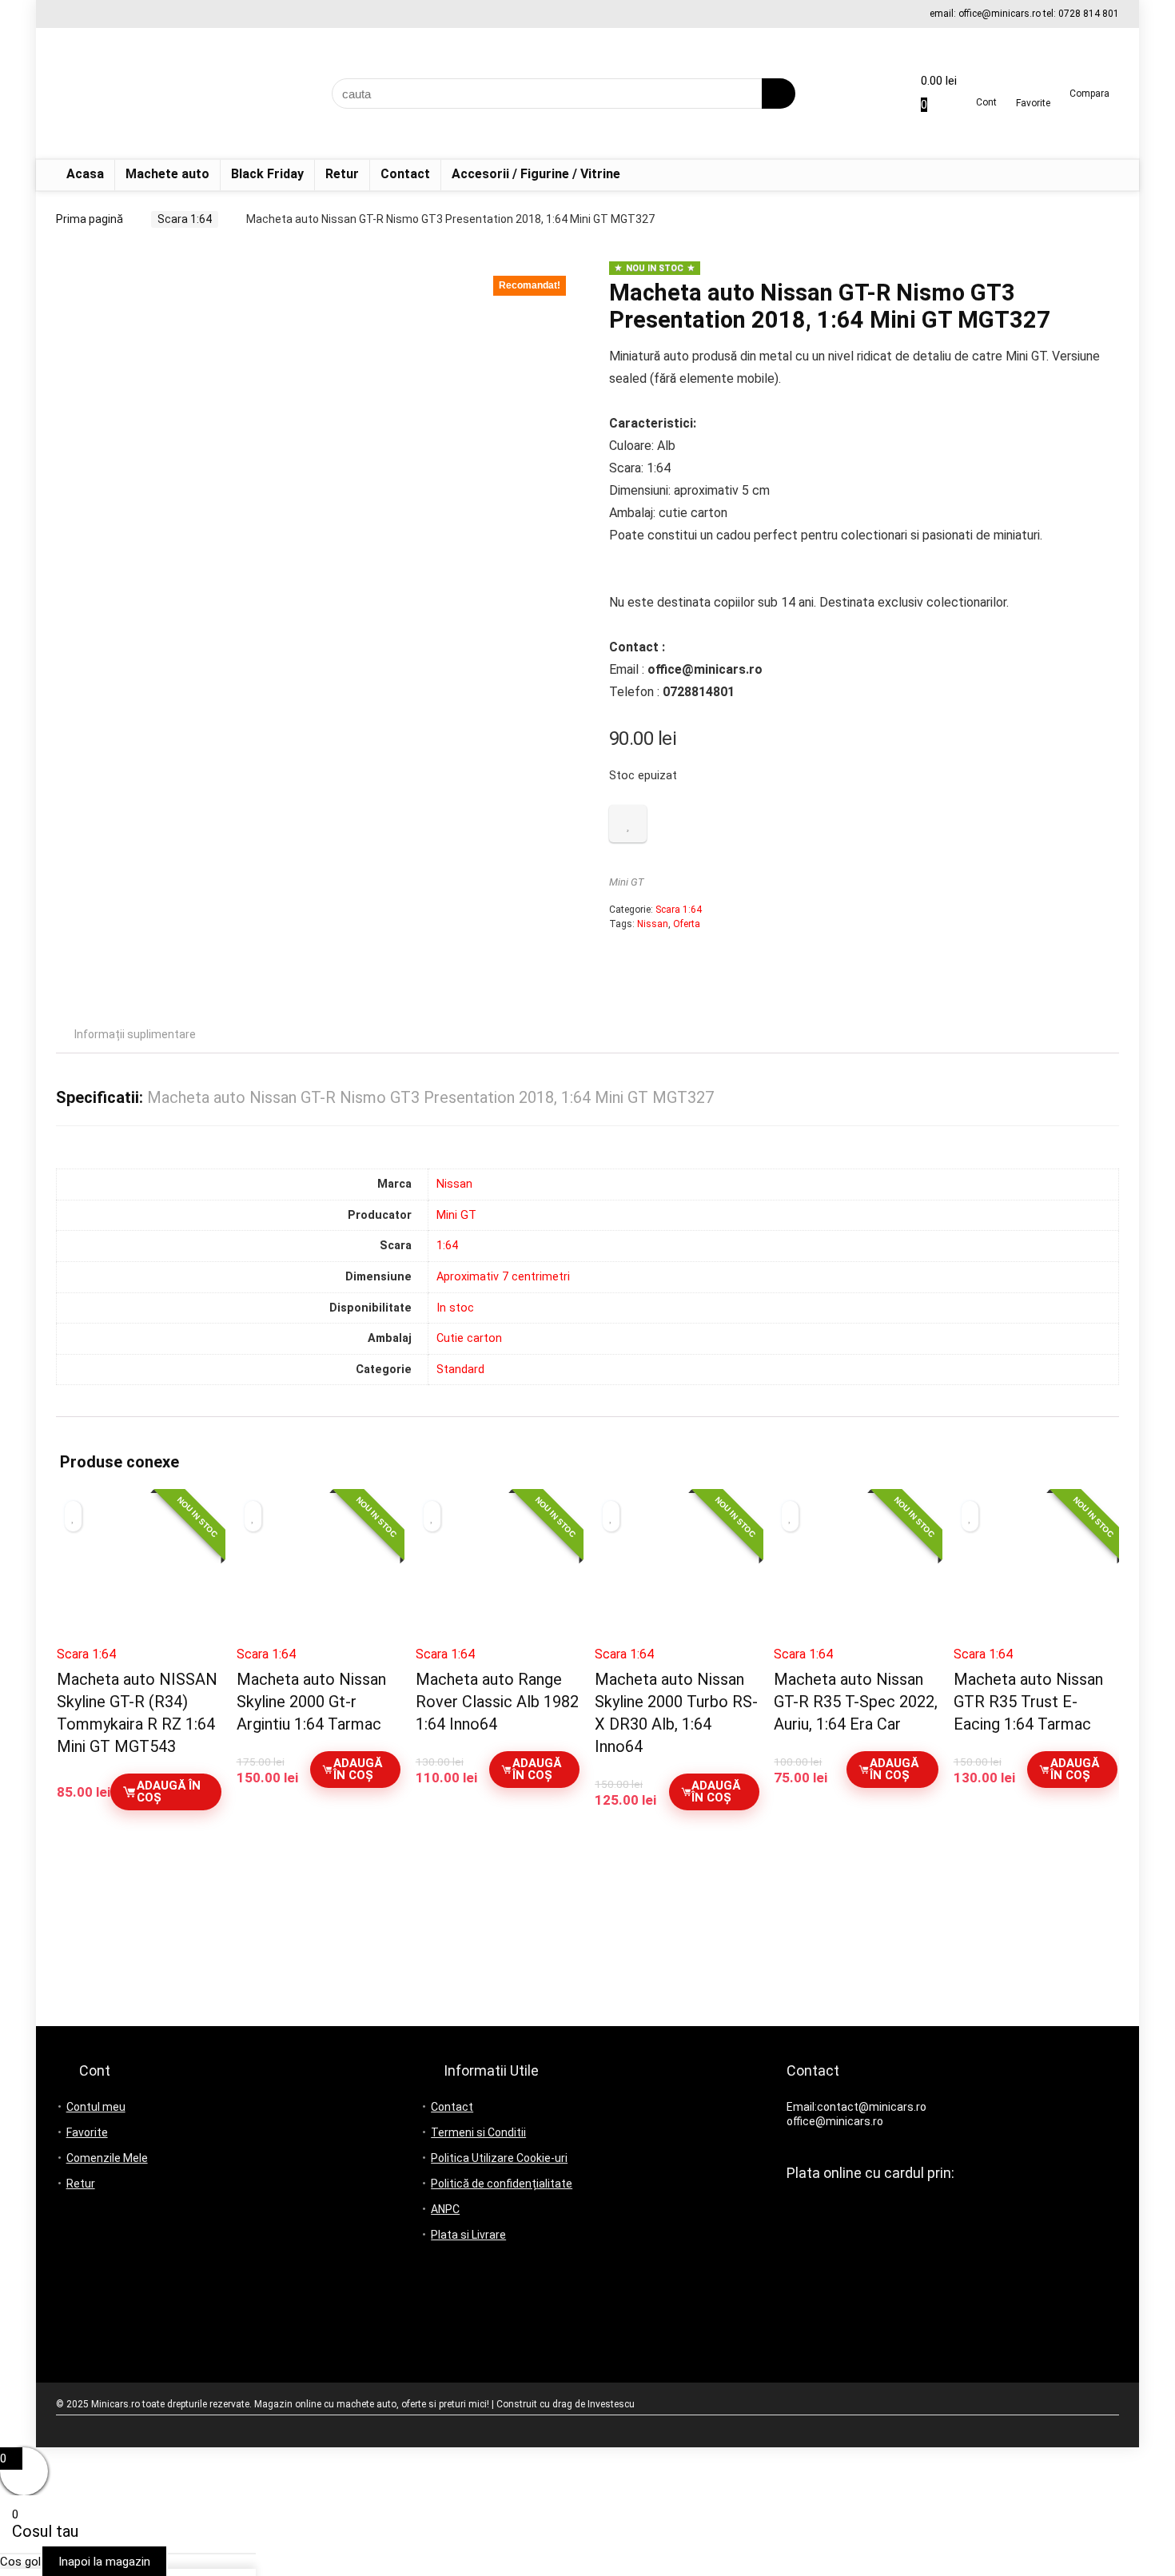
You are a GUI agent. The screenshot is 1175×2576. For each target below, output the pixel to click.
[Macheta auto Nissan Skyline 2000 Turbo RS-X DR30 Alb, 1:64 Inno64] (677, 1575)
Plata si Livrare (468, 2235)
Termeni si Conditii (478, 2132)
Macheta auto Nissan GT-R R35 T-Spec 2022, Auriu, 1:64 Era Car (856, 1702)
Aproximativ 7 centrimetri (503, 1277)
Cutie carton (469, 1338)
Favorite (87, 2132)
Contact (405, 174)
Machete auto (167, 174)
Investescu (611, 2404)
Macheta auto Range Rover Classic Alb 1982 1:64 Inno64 (497, 1702)
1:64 (447, 1246)
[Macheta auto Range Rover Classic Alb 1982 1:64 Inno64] (498, 1575)
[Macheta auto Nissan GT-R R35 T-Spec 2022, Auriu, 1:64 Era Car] (856, 1575)
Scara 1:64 (185, 219)
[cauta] (779, 94)
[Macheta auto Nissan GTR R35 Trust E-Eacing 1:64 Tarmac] (1036, 1575)
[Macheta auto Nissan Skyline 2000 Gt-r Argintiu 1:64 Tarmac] (319, 1575)
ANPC (445, 2209)
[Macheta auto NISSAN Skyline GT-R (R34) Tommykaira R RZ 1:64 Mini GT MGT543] (139, 1575)
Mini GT (627, 882)
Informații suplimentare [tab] (135, 1034)
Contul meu (96, 2107)
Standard (460, 1370)
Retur (342, 174)
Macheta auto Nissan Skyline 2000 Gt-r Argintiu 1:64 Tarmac (311, 1702)
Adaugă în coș (169, 1792)
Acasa (85, 174)
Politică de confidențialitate (502, 2184)
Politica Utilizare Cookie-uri (499, 2158)
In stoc (455, 1308)
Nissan (653, 924)
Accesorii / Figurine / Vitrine (536, 174)
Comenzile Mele (107, 2158)
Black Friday (267, 174)
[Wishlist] (1033, 88)
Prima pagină (90, 219)
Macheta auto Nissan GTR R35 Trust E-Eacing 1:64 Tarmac (1028, 1702)
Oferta (687, 924)
